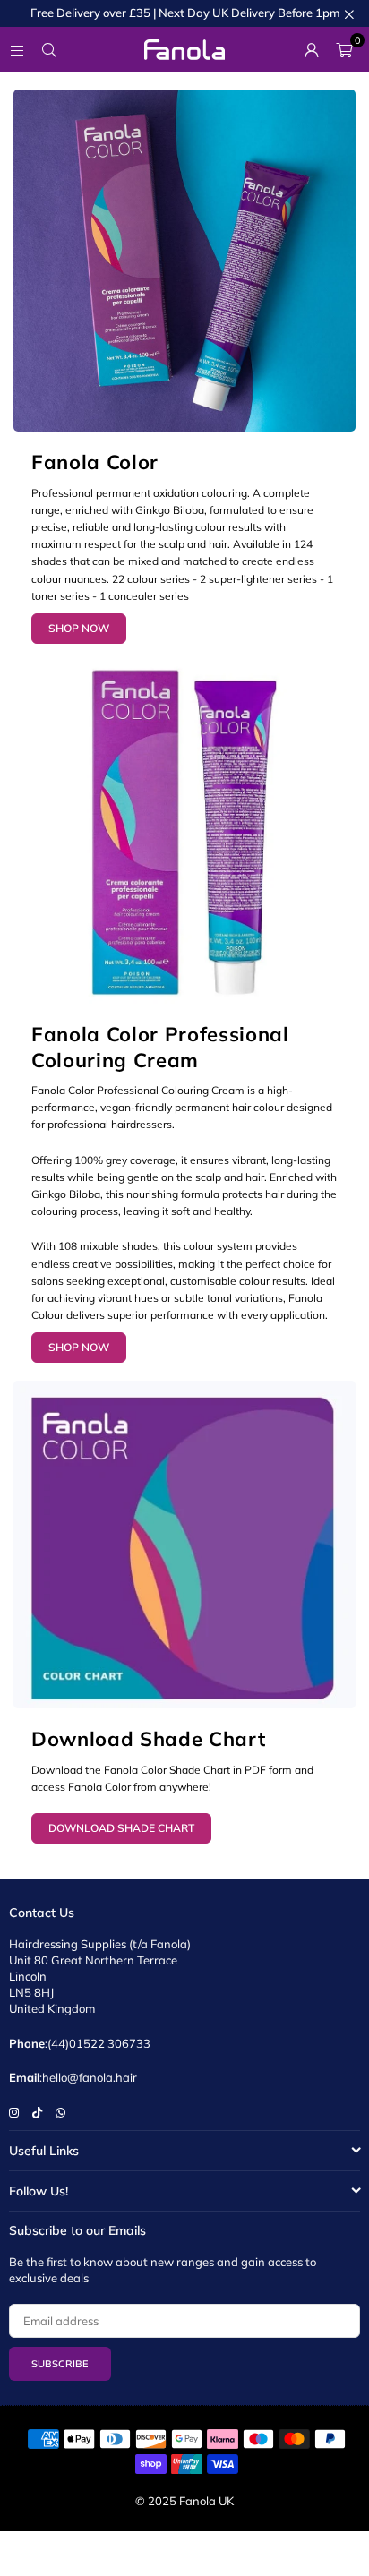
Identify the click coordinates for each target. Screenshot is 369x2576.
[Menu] (17, 49)
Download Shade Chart (121, 1828)
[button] (344, 49)
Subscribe (60, 2364)
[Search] (49, 49)
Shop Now (79, 628)
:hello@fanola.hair (88, 2077)
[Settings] (312, 49)
